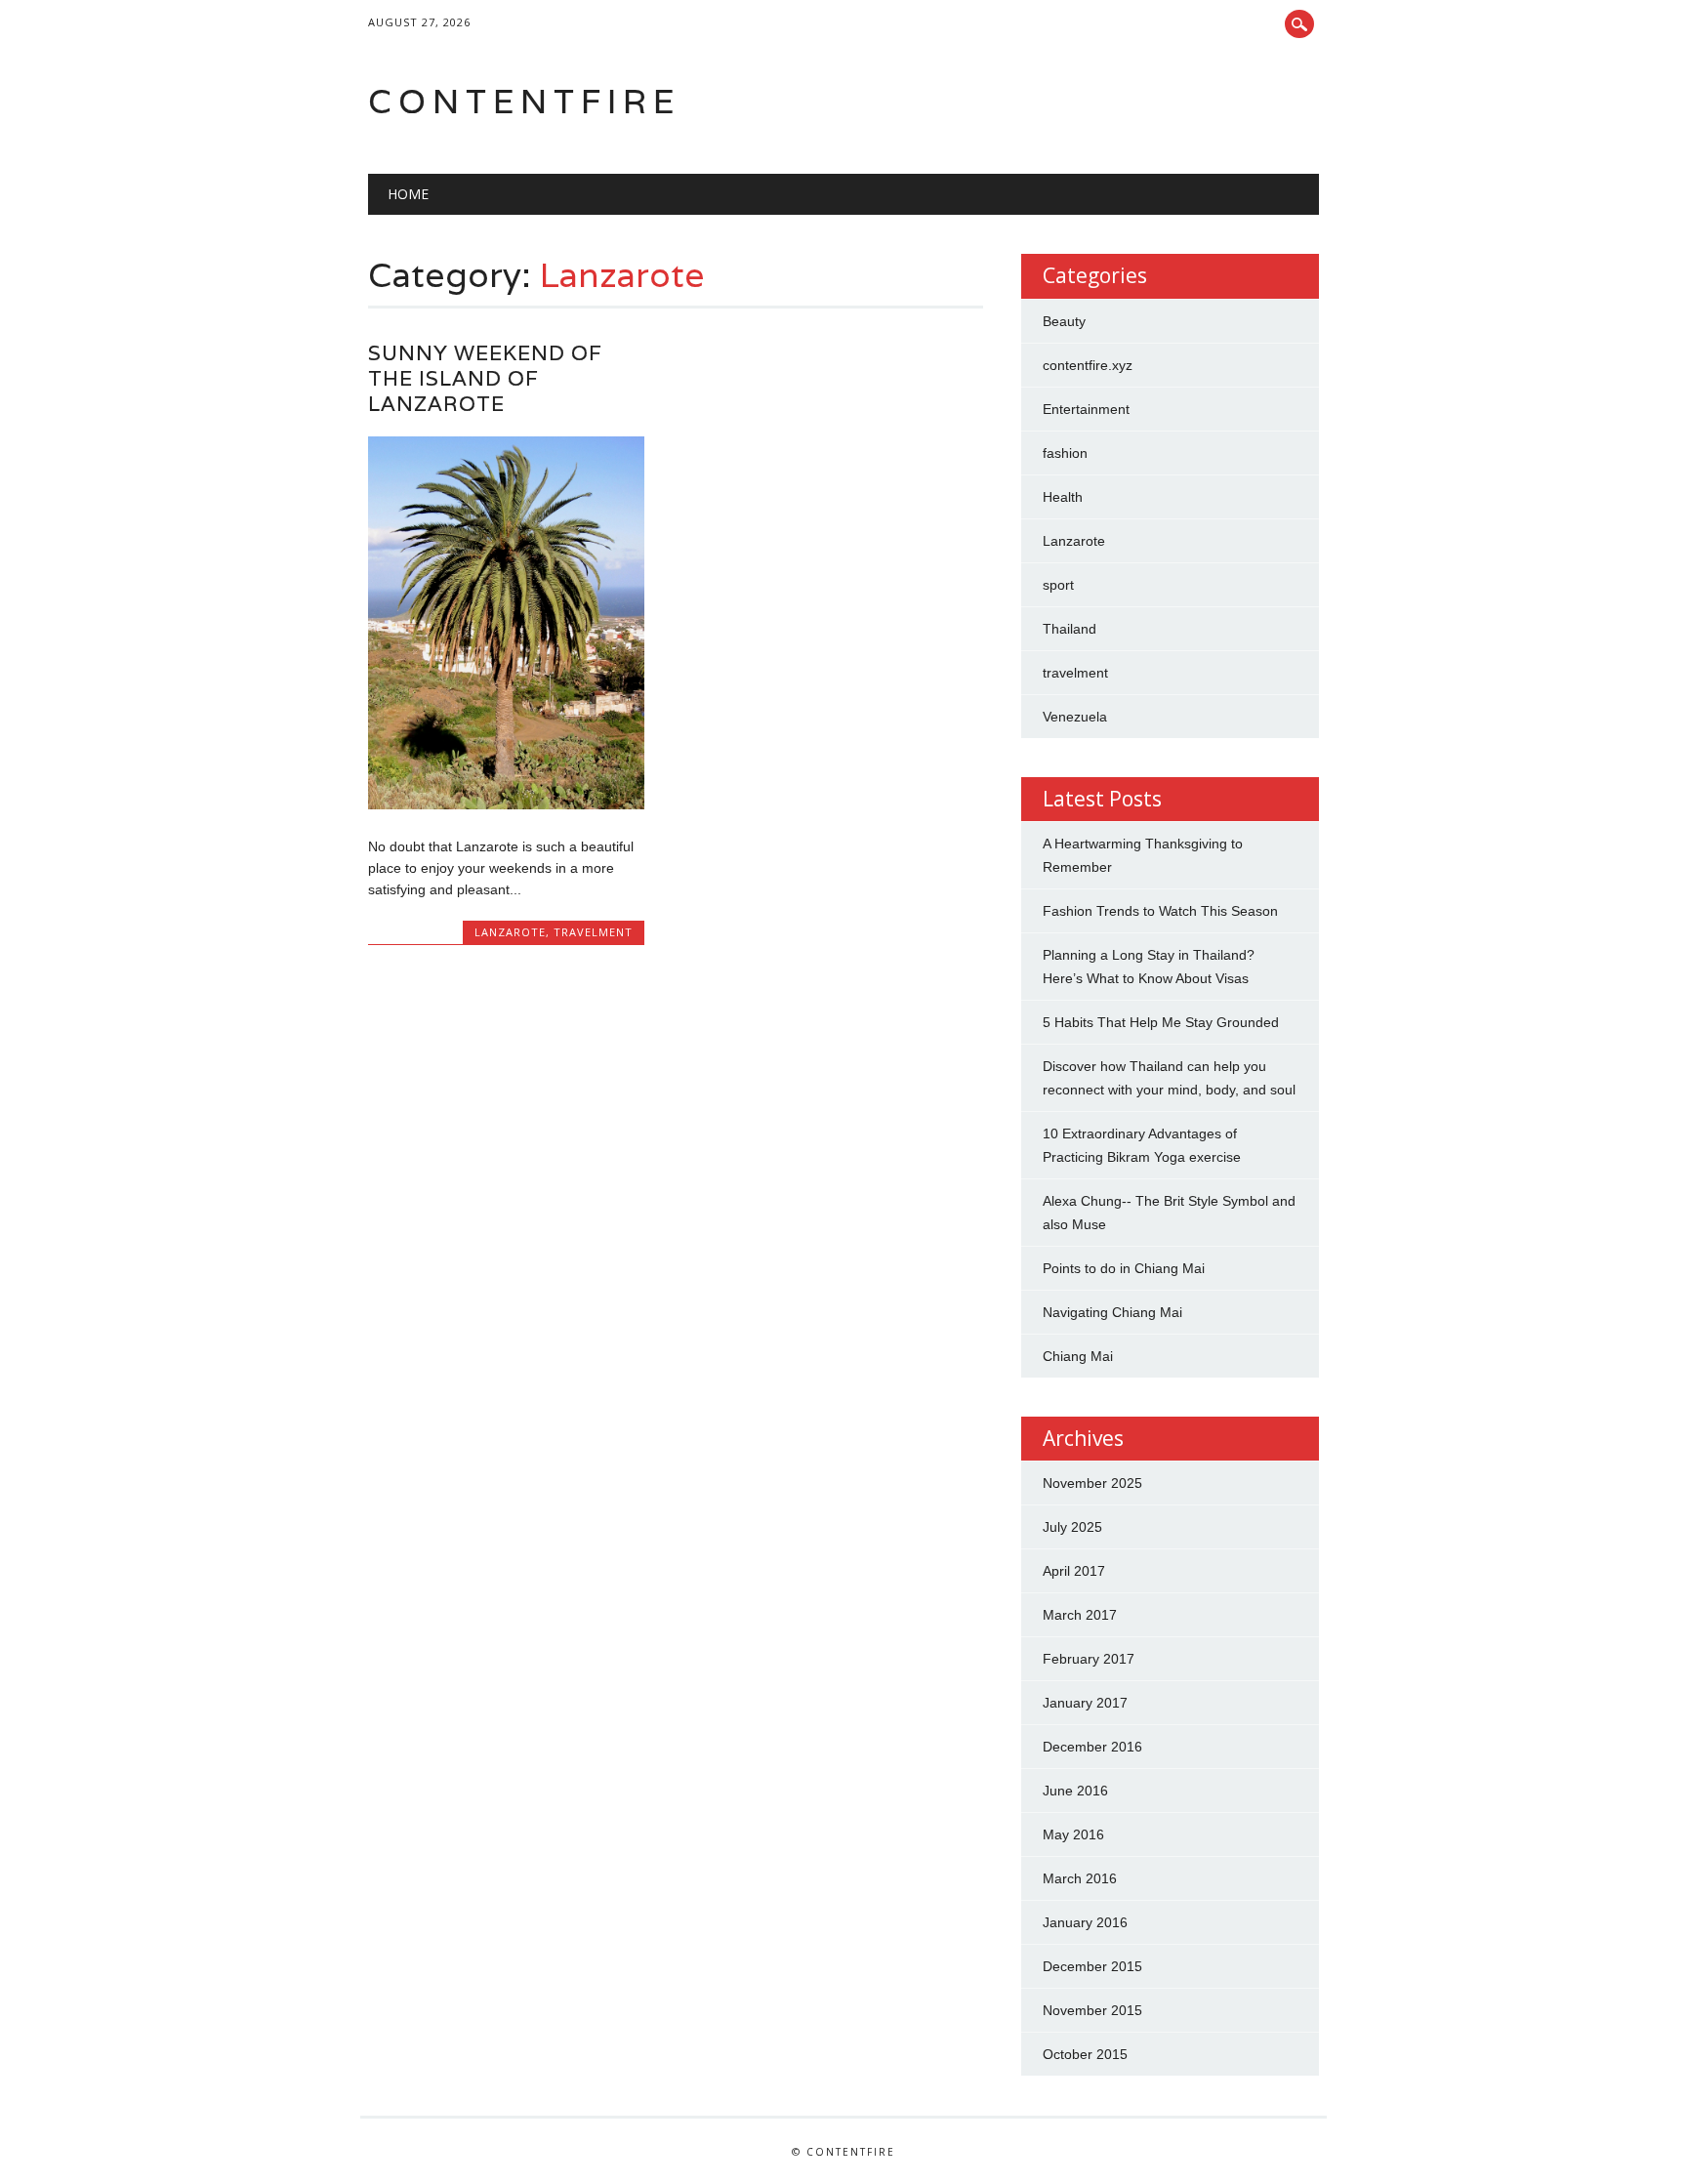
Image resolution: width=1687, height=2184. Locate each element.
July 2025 (1072, 1527)
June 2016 (1075, 1791)
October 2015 (1085, 2054)
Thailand (1070, 629)
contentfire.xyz (1088, 365)
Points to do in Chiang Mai (1124, 1268)
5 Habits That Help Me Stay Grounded (1161, 1022)
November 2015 (1092, 2010)
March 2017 (1080, 1615)
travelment (593, 932)
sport (1058, 585)
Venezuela (1075, 717)
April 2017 (1074, 1571)
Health (1063, 497)
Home (408, 194)
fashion (1065, 453)
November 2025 (1092, 1483)
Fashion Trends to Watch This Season (1160, 911)
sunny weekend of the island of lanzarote (485, 378)
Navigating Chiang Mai (1112, 1312)
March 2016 (1080, 1878)
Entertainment (1086, 409)
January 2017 (1085, 1703)
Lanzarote (510, 932)
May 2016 (1073, 1834)
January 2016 (1085, 1922)
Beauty (1064, 321)
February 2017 (1089, 1659)
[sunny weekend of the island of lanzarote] (506, 804)
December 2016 (1092, 1747)
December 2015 (1092, 1966)
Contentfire (524, 101)
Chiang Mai (1078, 1356)
